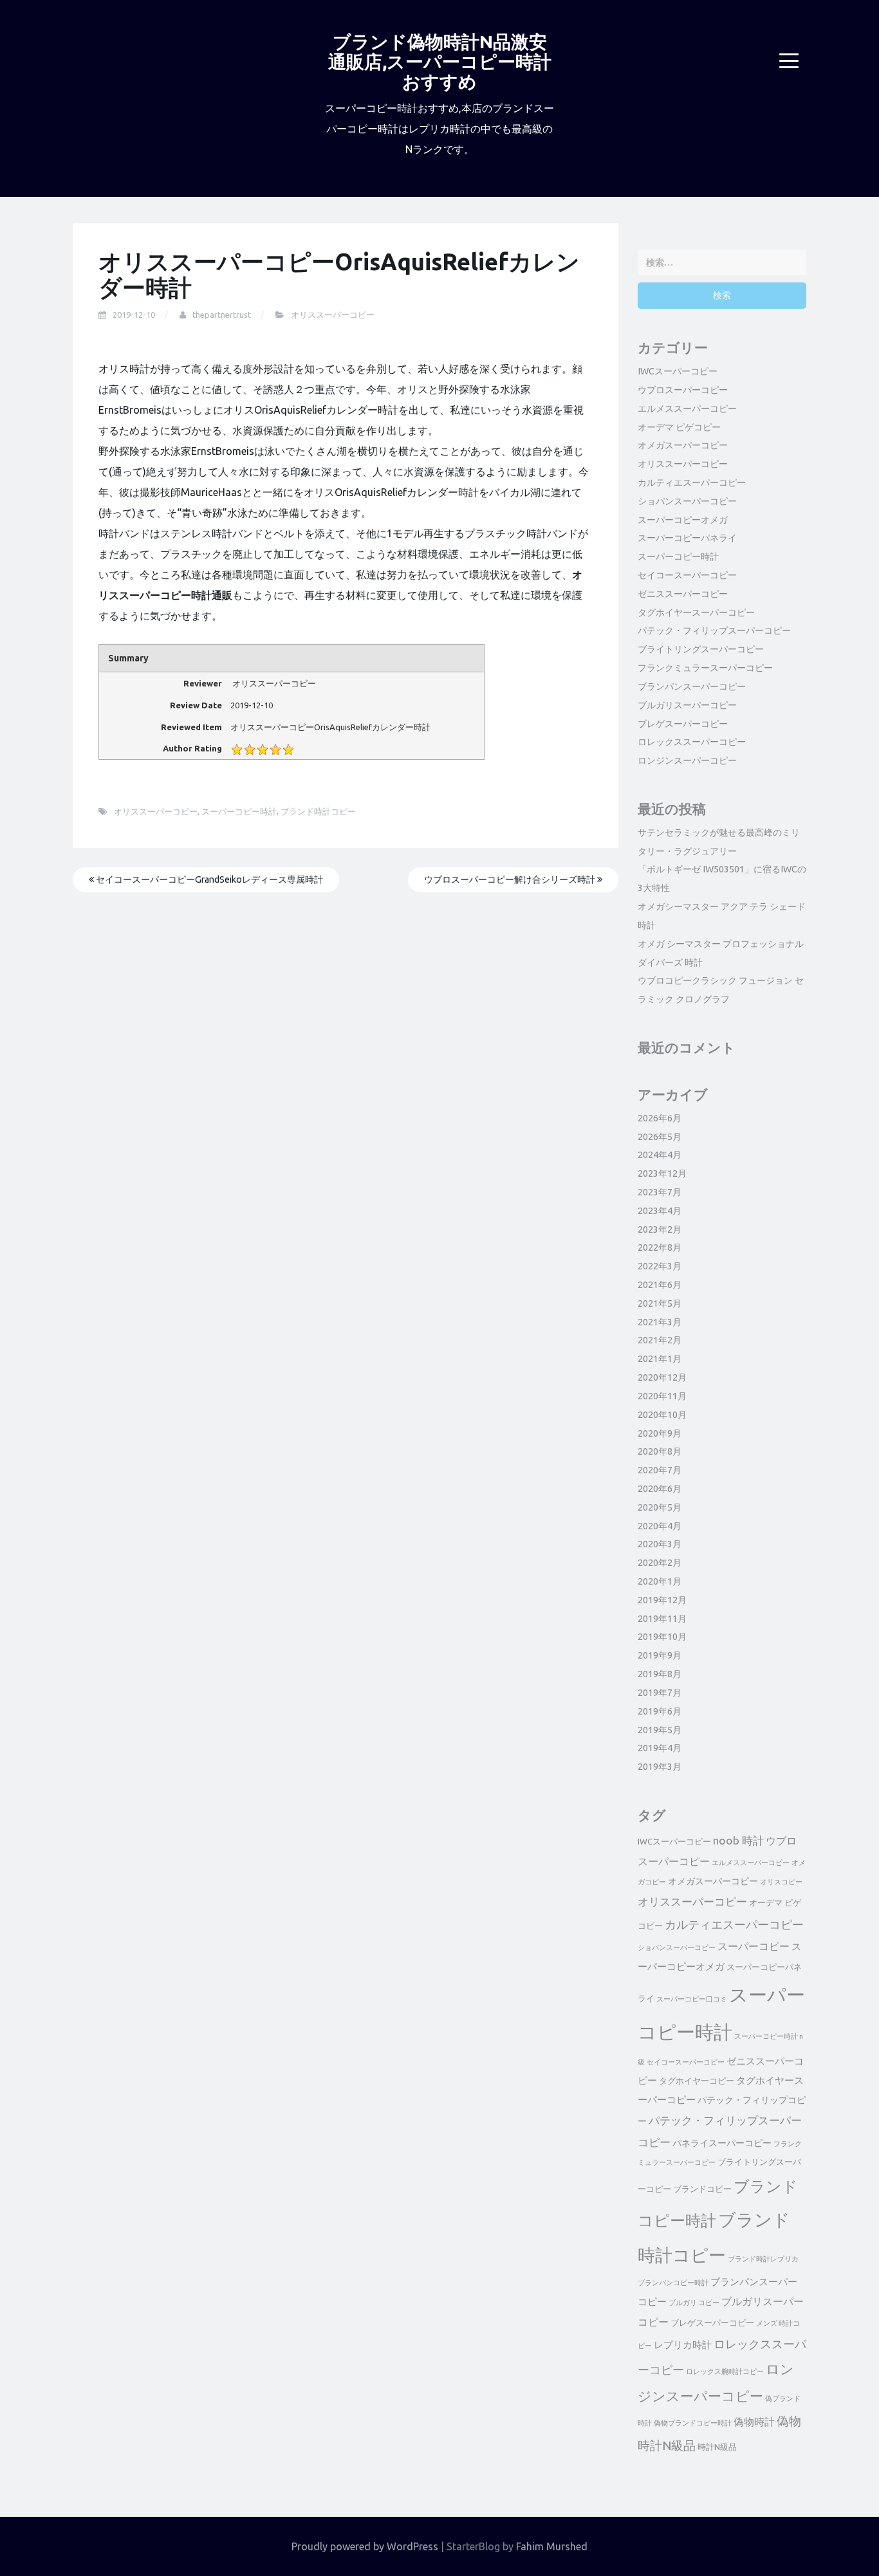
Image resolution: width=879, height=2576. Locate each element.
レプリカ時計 (683, 2345)
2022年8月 (660, 1247)
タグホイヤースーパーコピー (696, 612)
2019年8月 (660, 1674)
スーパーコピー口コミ (692, 1999)
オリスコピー (781, 1882)
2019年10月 (662, 1637)
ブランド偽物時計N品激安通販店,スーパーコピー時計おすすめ (440, 61)
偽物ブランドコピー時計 (693, 2423)
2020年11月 (662, 1396)
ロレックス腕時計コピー (725, 2371)
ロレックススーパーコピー (692, 742)
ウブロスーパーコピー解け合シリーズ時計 (511, 879)
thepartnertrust (222, 315)
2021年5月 (660, 1303)
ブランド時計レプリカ (763, 2259)
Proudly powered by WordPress (365, 2546)
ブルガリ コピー (694, 2303)
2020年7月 (660, 1470)
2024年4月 (660, 1155)
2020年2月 (660, 1563)
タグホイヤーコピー (697, 2081)
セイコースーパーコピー (687, 575)
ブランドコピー (702, 2189)
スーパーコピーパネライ (687, 538)
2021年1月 (660, 1359)
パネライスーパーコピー (722, 2143)
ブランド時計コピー (318, 811)
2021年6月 (660, 1285)
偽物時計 (754, 2422)
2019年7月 (660, 1693)
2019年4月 (660, 1748)
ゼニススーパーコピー (683, 594)
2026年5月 (660, 1137)
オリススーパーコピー (333, 315)
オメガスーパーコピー (683, 445)
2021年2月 (660, 1340)
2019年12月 (662, 1600)
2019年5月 (660, 1730)
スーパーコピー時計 (239, 811)
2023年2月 (660, 1229)
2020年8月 (660, 1451)
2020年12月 (662, 1377)
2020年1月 (660, 1581)
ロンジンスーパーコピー (687, 760)
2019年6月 (660, 1711)
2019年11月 (662, 1619)
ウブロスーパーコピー (683, 390)
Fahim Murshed (552, 2546)
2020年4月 (660, 1526)
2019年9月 (660, 1655)
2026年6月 (660, 1118)
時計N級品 (717, 2447)
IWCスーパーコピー (678, 371)
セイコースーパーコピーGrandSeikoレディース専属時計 (208, 879)
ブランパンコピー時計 (673, 2283)
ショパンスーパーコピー (687, 501)
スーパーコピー (754, 1946)
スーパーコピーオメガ (683, 520)
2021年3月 (660, 1322)
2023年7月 (660, 1192)
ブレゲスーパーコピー (683, 724)
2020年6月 (660, 1489)
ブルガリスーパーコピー (687, 705)
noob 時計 (738, 1840)
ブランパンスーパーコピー (692, 686)
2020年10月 (662, 1415)
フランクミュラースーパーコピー (705, 668)
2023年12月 (662, 1173)
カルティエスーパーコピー (692, 483)
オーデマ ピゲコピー (679, 427)
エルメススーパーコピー (687, 409)
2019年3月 (660, 1767)
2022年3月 (660, 1266)
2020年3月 (660, 1544)
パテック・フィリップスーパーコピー (714, 630)
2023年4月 (660, 1211)
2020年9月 (660, 1433)
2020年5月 (660, 1507)
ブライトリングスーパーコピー (701, 649)
